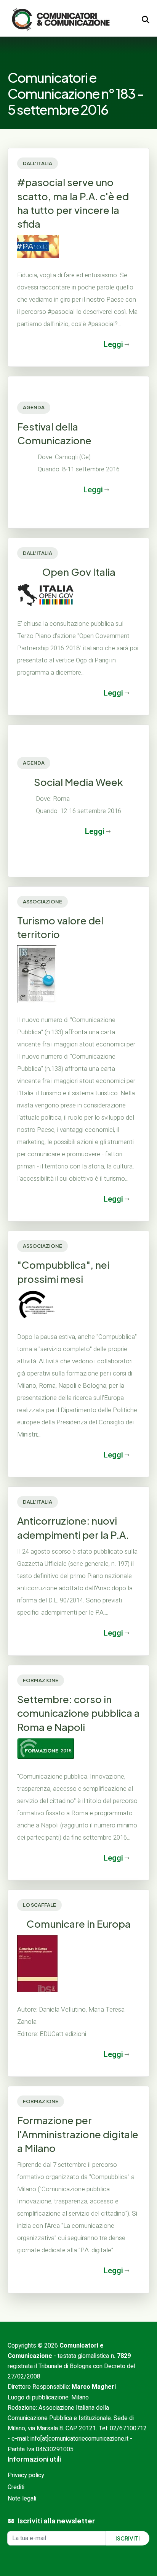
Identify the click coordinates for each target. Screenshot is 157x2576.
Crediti (16, 2487)
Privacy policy (26, 2475)
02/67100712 (128, 2428)
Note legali (22, 2499)
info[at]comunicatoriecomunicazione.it (79, 2439)
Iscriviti (128, 2538)
